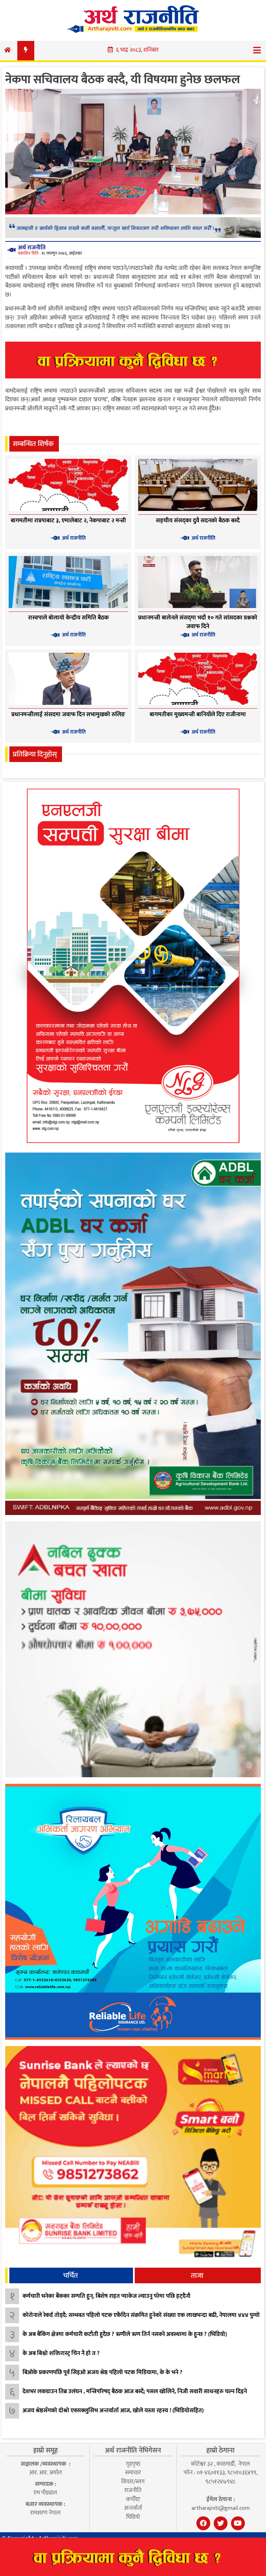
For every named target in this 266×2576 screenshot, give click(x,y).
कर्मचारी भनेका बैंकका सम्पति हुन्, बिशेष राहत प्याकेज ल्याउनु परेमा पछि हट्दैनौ (107, 2296)
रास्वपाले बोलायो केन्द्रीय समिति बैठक (68, 618)
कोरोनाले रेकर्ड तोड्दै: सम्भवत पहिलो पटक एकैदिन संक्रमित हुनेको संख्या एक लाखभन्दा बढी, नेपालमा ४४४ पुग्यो (141, 2315)
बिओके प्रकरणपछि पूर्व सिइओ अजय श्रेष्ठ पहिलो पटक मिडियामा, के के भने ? (103, 2372)
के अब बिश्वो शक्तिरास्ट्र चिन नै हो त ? (61, 2353)
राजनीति (133, 2490)
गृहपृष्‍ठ (133, 2464)
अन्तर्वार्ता (133, 2508)
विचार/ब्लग (133, 2482)
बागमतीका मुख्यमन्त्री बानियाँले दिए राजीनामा (198, 714)
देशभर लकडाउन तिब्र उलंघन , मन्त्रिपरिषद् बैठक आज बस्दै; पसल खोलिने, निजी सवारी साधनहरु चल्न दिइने (135, 2391)
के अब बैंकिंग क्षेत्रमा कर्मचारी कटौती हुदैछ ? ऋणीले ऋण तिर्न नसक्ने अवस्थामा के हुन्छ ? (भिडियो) (125, 2334)
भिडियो (133, 2517)
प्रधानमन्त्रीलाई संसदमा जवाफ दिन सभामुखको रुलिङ (68, 714)
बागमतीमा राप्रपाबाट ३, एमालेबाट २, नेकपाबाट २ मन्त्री (68, 521)
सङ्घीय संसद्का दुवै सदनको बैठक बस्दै (198, 521)
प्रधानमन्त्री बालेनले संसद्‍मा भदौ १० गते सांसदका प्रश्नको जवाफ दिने (198, 622)
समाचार (133, 2473)
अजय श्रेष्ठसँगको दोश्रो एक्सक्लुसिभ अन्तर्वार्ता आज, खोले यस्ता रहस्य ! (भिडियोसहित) (113, 2411)
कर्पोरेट (133, 2499)
